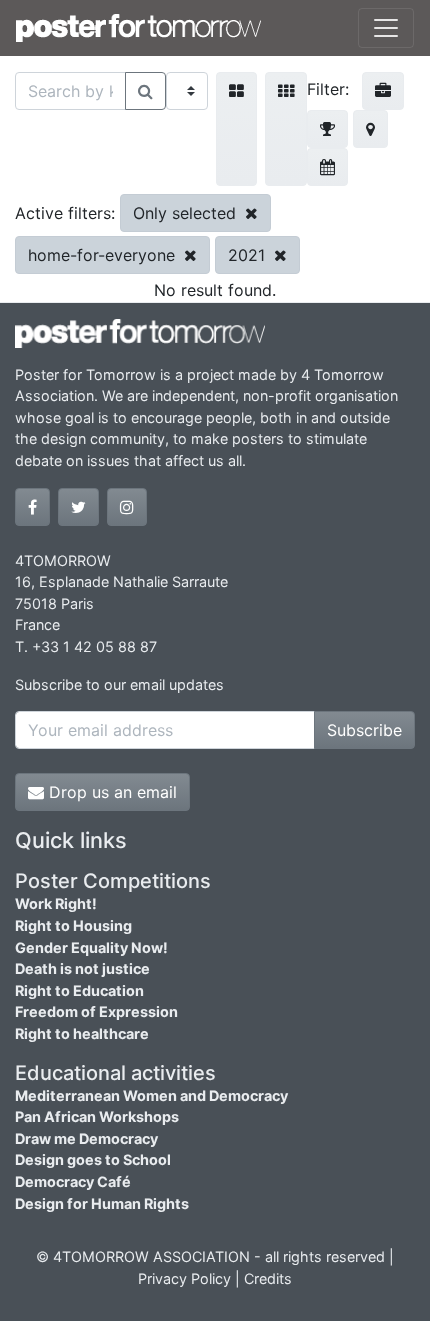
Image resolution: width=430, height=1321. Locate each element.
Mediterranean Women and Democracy (151, 1095)
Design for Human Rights (102, 1203)
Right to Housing (73, 925)
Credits (268, 1278)
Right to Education (79, 990)
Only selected (187, 213)
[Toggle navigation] (386, 28)
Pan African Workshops (97, 1116)
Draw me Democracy (86, 1138)
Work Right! (56, 903)
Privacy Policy (184, 1278)
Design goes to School (93, 1159)
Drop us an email (110, 792)
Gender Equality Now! (91, 947)
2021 (249, 255)
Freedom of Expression (96, 1011)
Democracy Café (73, 1181)
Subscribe (364, 730)
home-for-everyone (104, 255)
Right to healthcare (82, 1033)
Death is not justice (82, 968)
